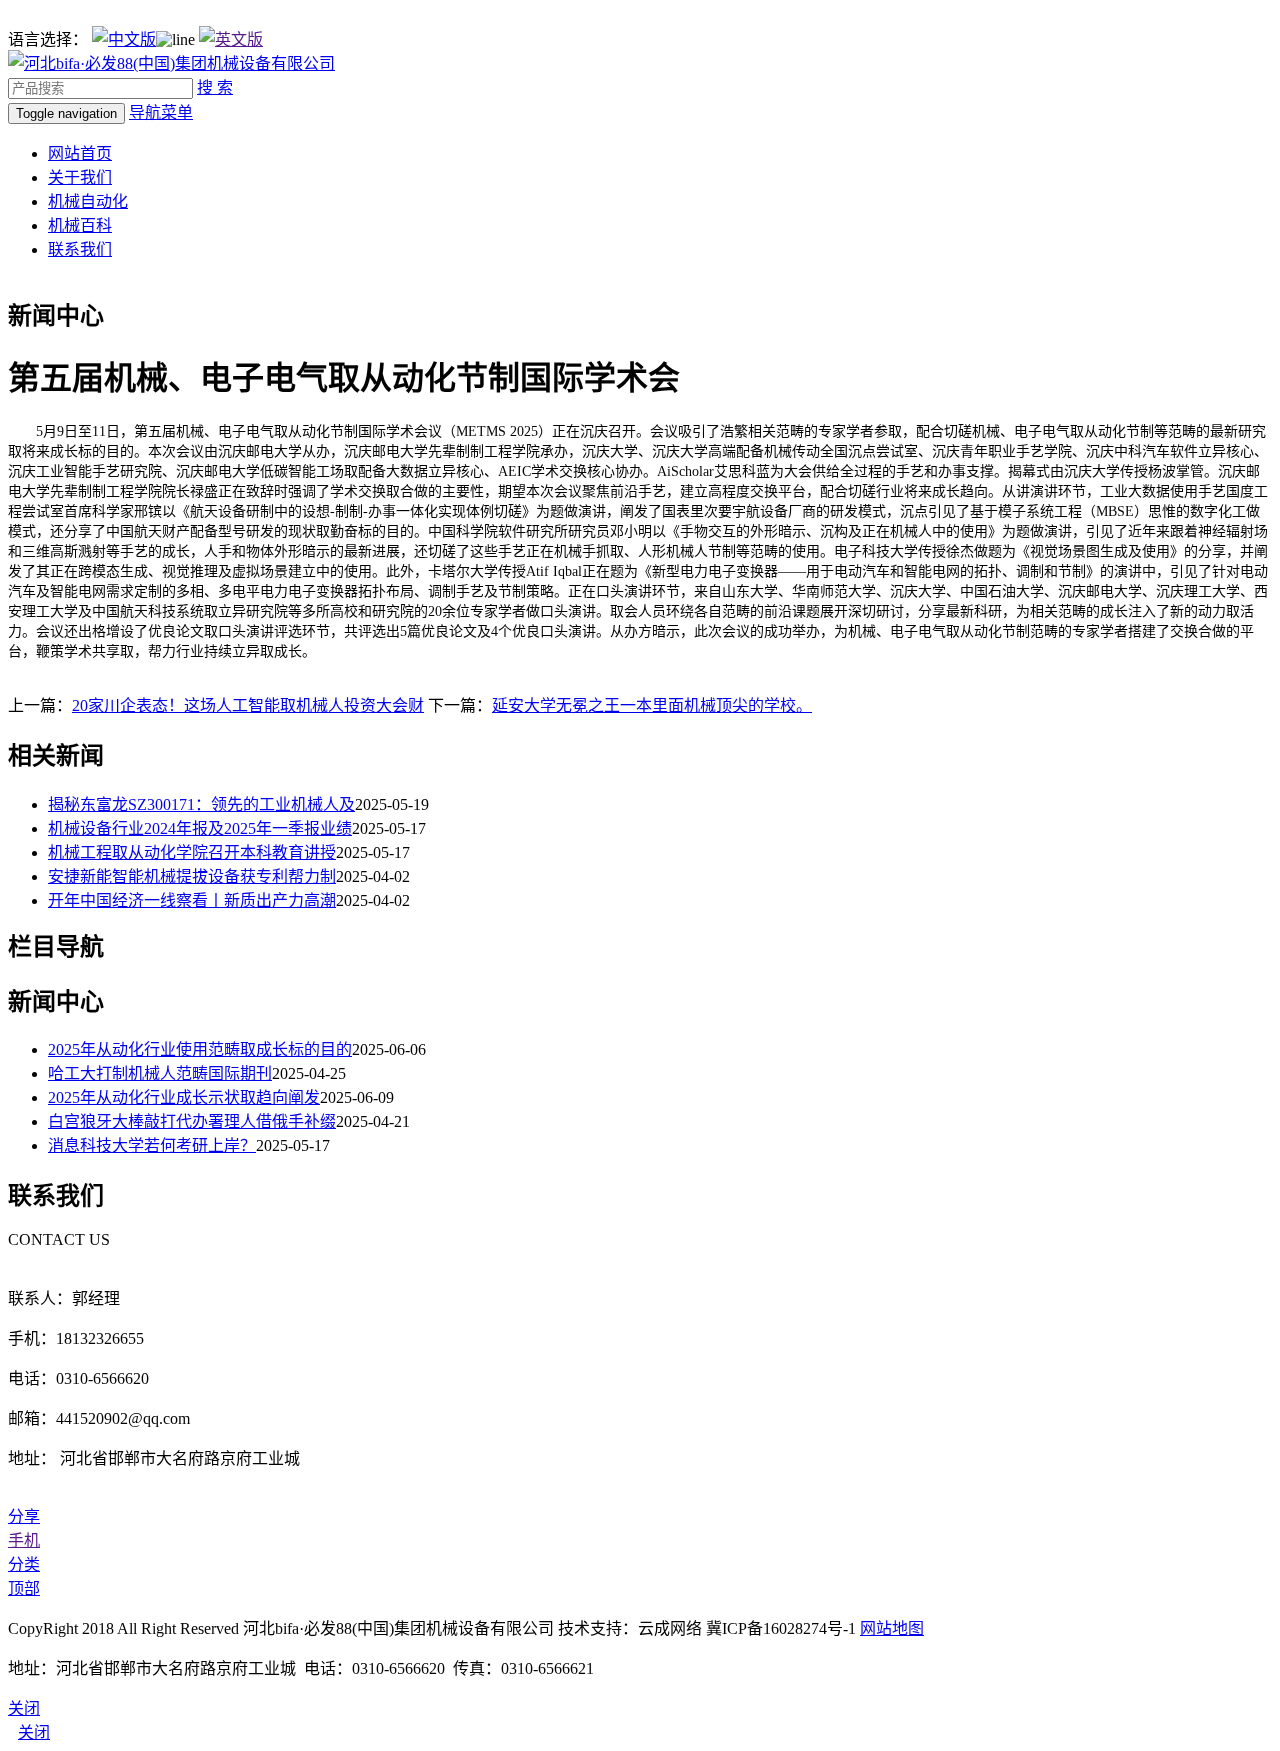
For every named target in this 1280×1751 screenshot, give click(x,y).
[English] (231, 39)
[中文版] (124, 39)
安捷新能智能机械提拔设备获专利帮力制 (192, 876)
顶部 (24, 1588)
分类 (24, 1564)
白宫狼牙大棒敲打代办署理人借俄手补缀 (192, 1121)
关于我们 (80, 177)
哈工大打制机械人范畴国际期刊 (160, 1073)
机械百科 (80, 225)
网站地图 (892, 1628)
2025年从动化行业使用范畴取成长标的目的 (200, 1049)
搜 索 (215, 87)
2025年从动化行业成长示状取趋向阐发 (184, 1097)
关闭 (34, 1732)
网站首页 (80, 153)
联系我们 (80, 249)
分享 (24, 1516)
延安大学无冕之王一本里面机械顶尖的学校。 (652, 705)
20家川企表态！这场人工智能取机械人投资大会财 (248, 705)
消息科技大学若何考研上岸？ (152, 1145)
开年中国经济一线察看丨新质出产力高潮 (192, 900)
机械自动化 (88, 201)
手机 (24, 1540)
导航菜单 (161, 112)
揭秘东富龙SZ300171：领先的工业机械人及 (201, 804)
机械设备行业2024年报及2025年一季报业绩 (200, 828)
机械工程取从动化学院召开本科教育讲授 (192, 852)
